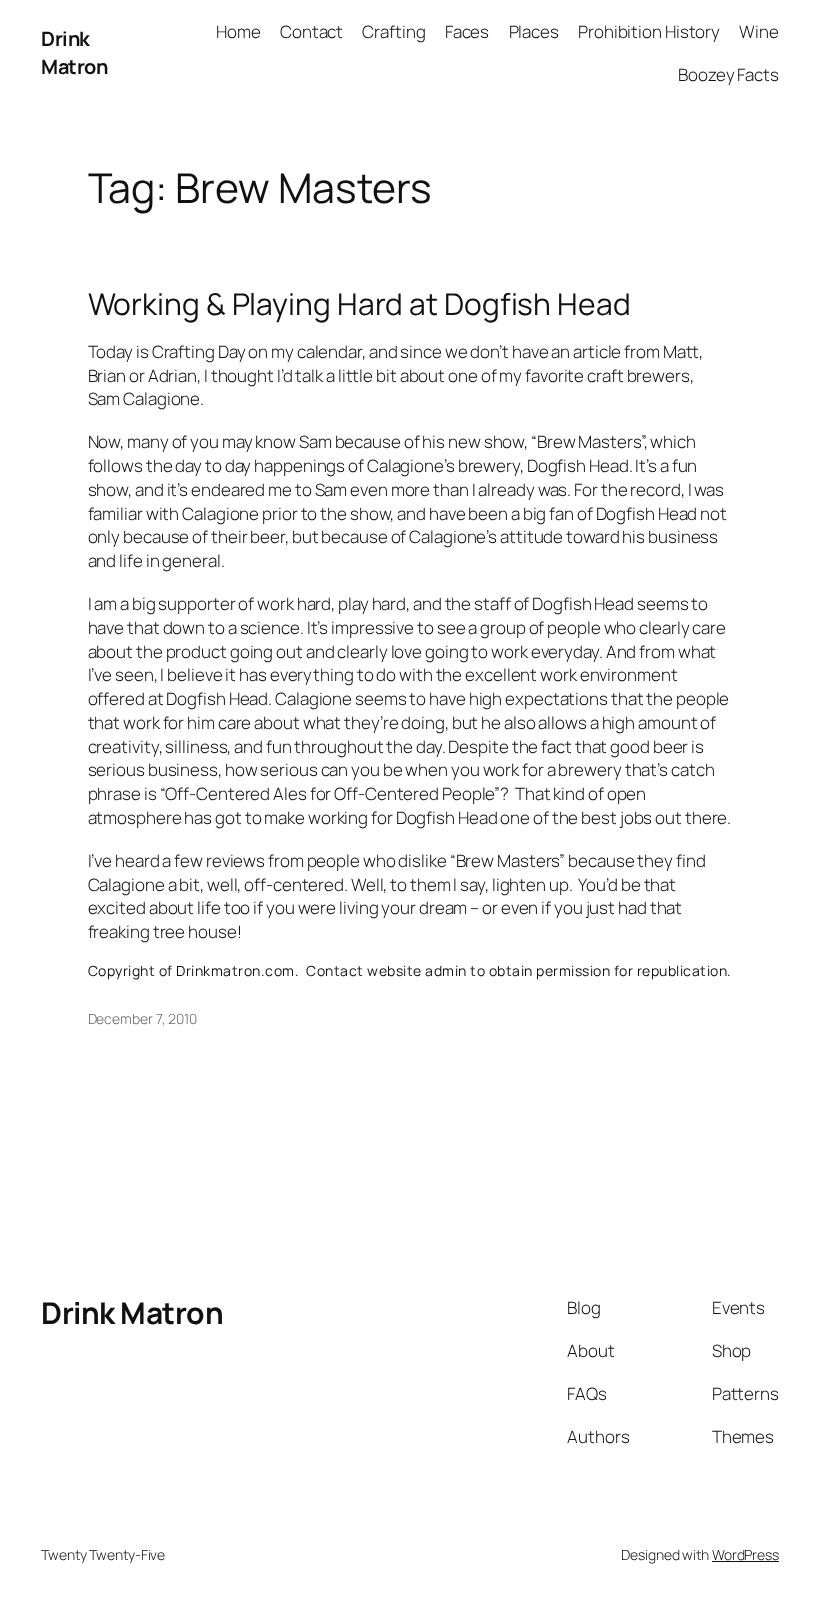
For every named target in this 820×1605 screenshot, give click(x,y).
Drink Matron (74, 52)
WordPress (745, 1554)
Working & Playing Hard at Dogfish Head (359, 304)
